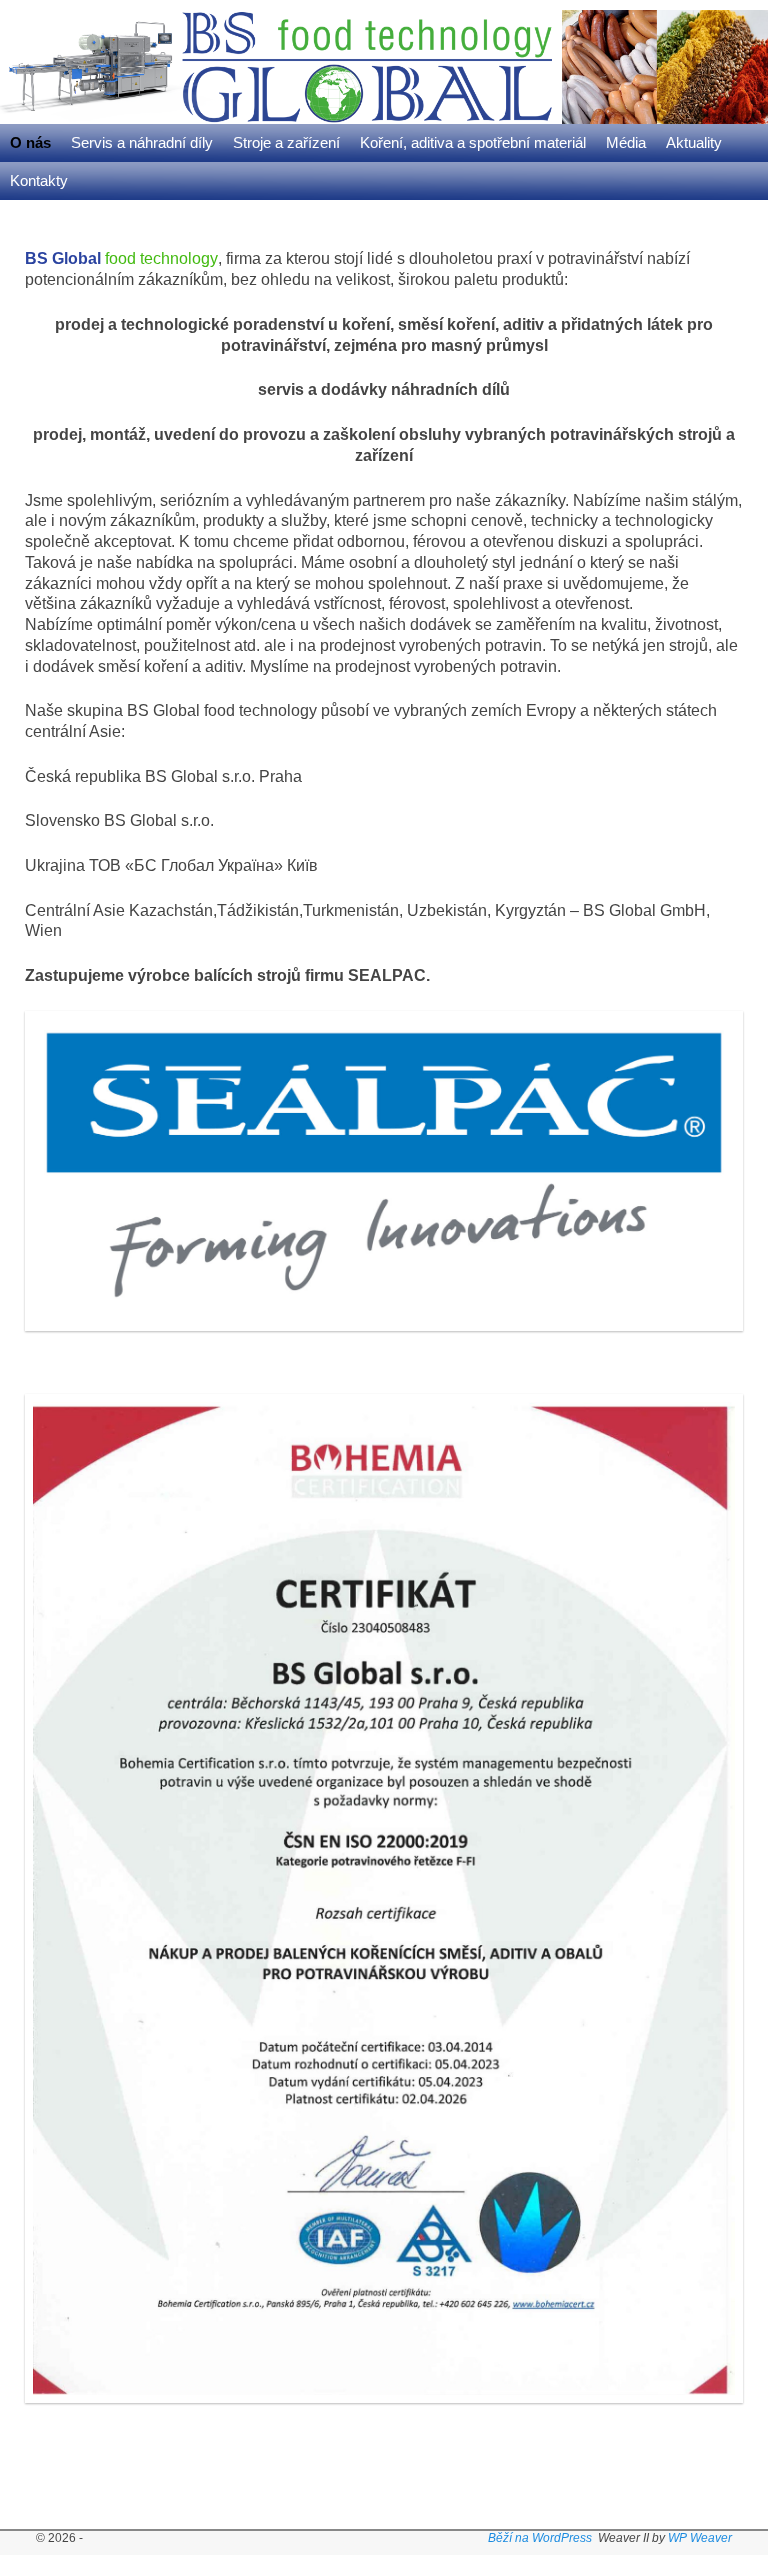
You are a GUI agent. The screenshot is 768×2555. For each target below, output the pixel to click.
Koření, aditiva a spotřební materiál (473, 143)
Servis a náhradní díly (142, 143)
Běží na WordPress (540, 2538)
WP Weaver (700, 2538)
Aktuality (694, 143)
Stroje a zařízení (286, 143)
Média (626, 143)
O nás (30, 143)
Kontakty (39, 181)
